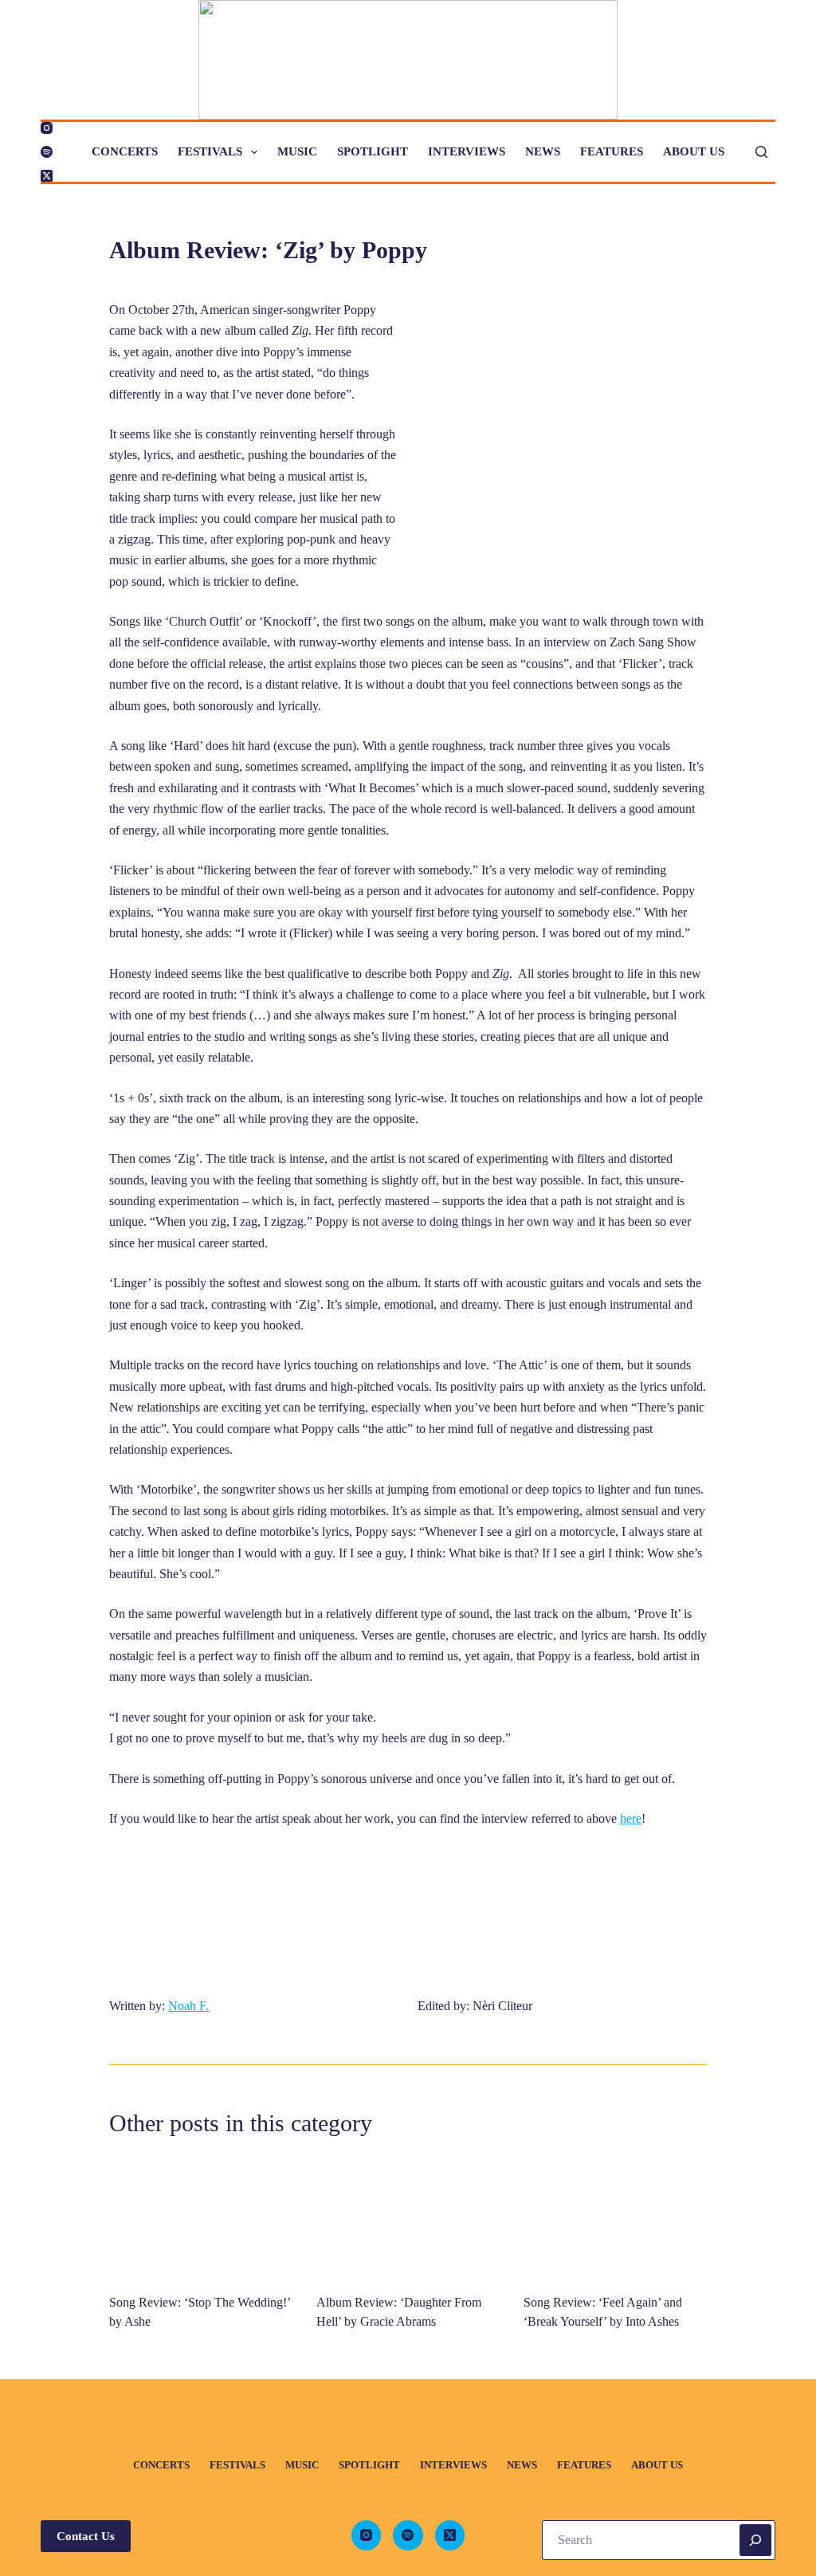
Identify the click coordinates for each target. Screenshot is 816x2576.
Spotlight (373, 151)
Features (612, 151)
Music (297, 151)
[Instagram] (47, 128)
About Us (694, 151)
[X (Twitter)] (47, 176)
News (543, 151)
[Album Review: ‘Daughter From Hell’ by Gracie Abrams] (408, 2217)
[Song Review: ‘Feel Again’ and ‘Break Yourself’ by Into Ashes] (615, 2217)
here (631, 1818)
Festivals (210, 151)
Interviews (467, 151)
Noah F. (188, 2006)
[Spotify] (47, 152)
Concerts (125, 151)
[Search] (761, 152)
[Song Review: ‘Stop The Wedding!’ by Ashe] (201, 2217)
